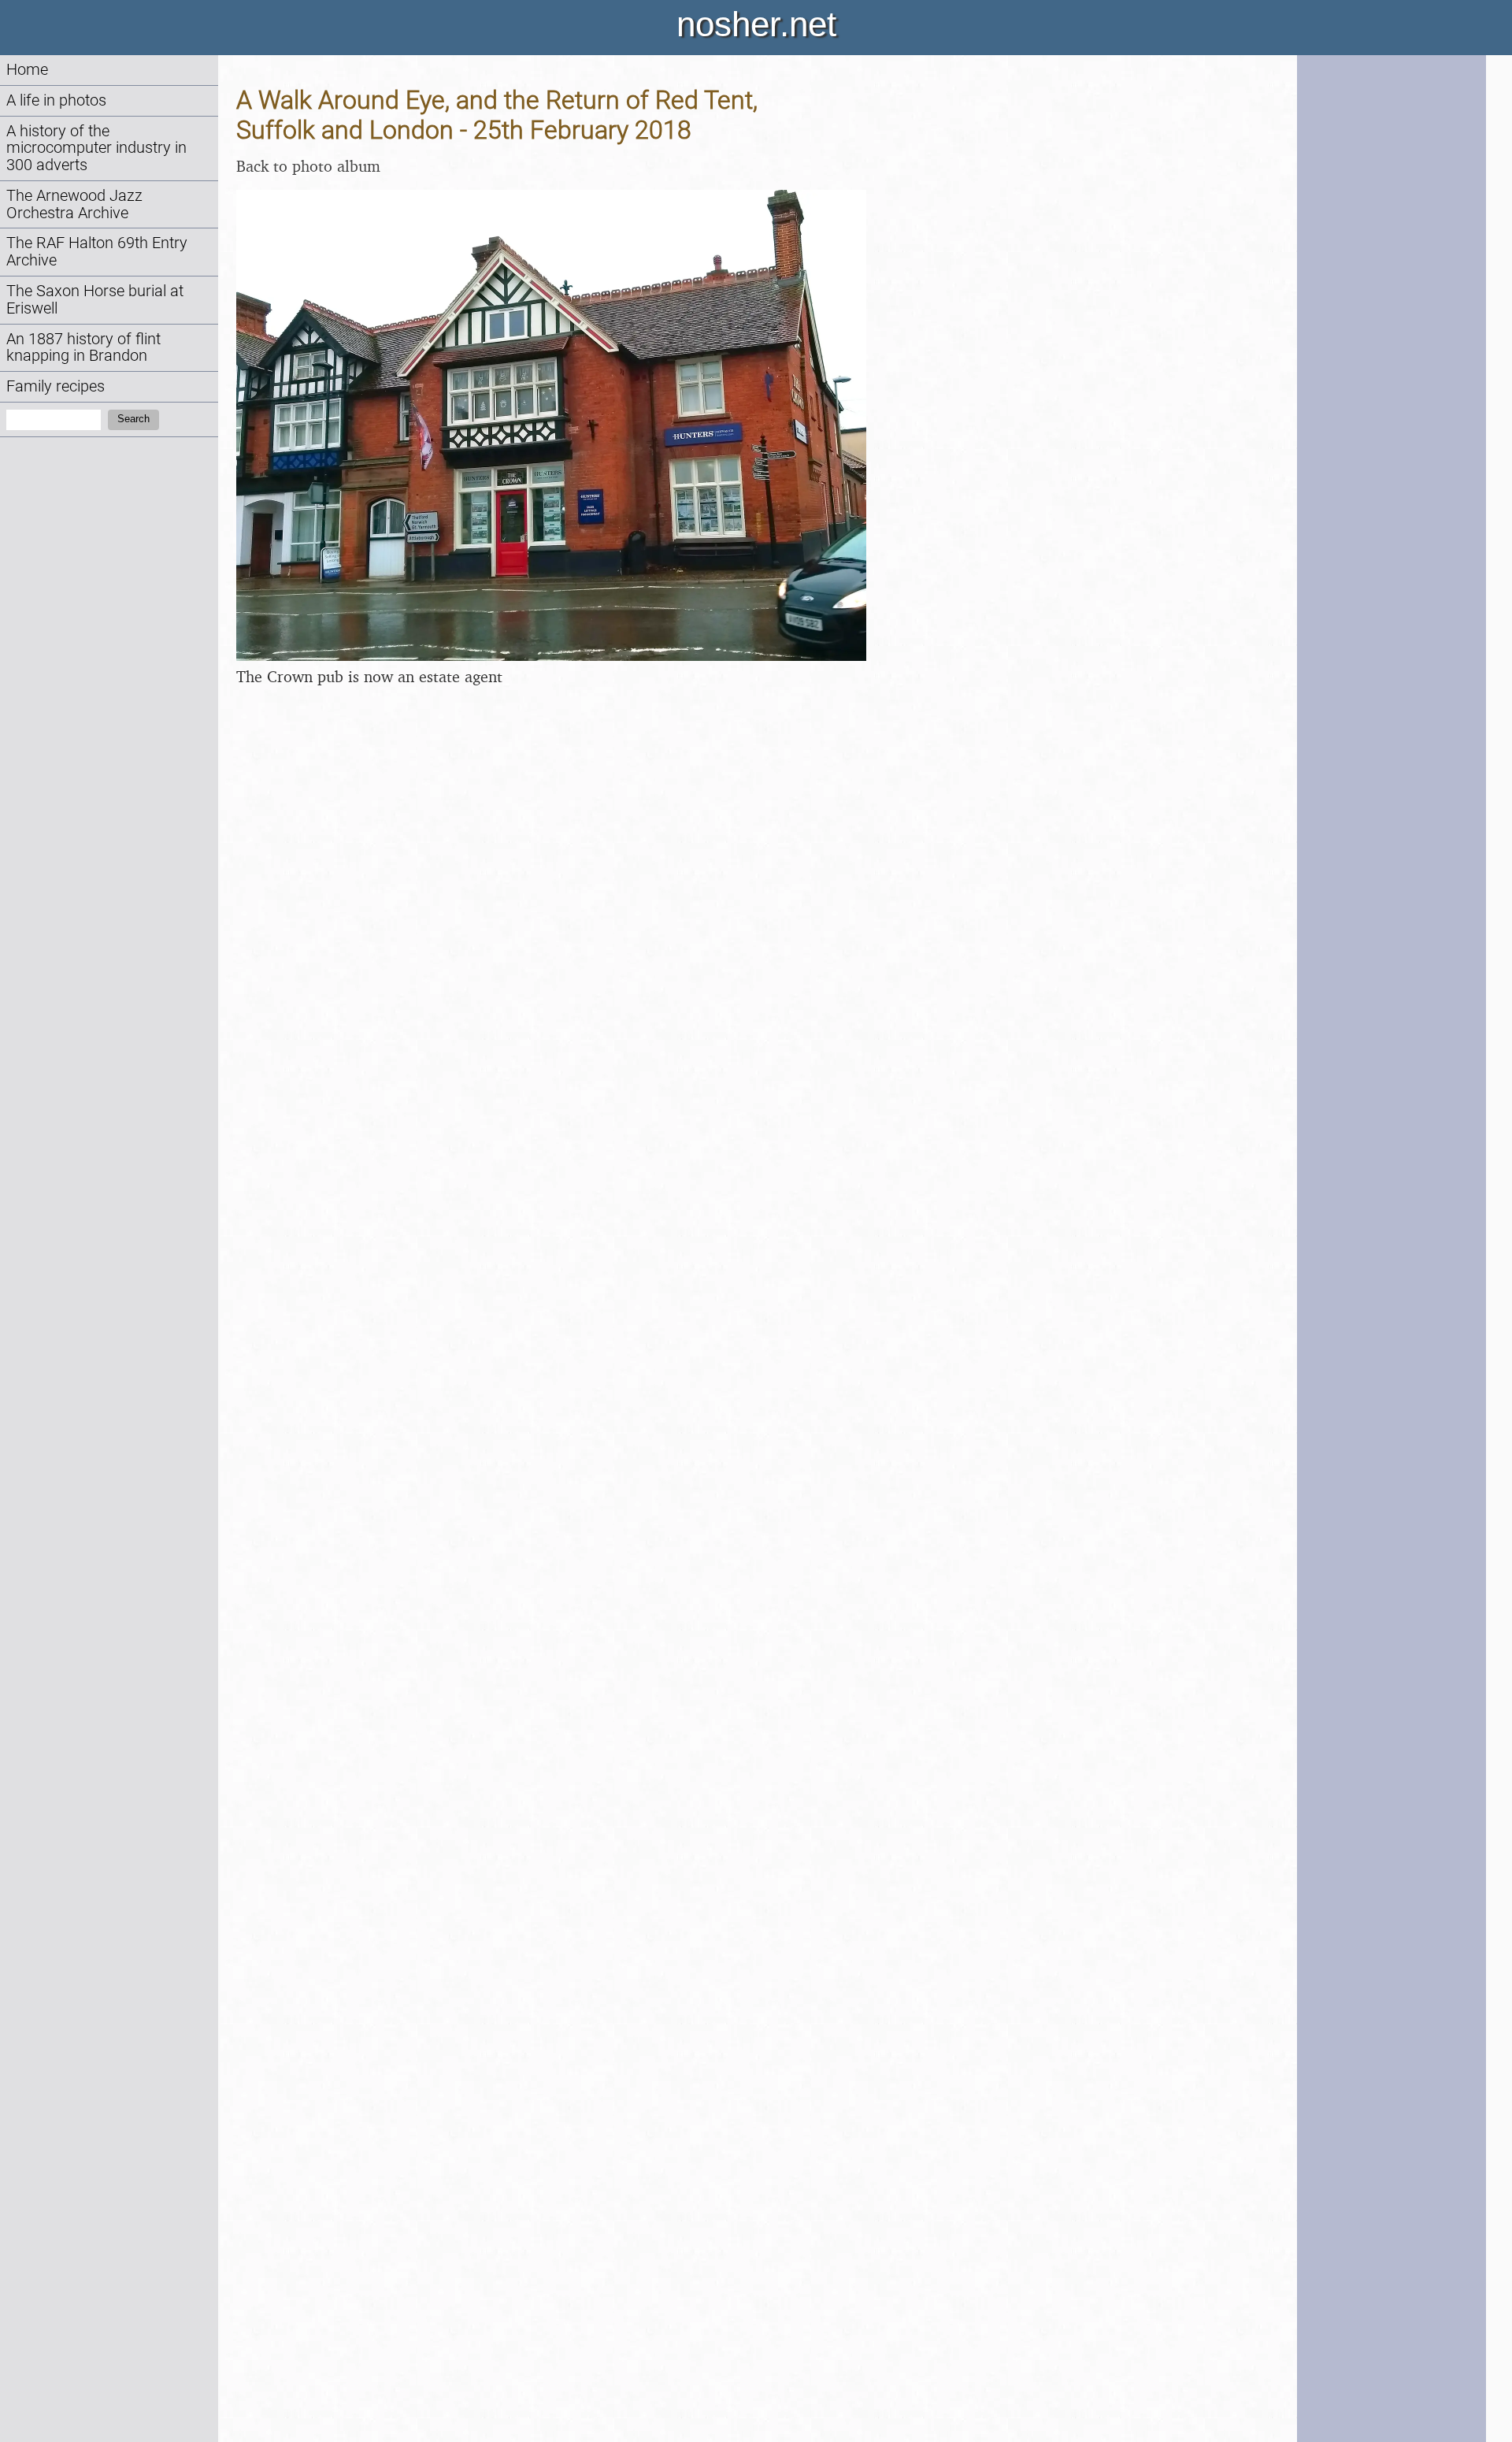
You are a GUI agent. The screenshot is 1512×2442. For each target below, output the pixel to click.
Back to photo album (308, 166)
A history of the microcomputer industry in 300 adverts (96, 148)
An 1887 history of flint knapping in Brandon (83, 348)
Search (133, 419)
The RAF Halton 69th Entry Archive (97, 252)
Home (27, 70)
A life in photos (56, 100)
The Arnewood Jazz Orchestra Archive (74, 204)
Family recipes (56, 386)
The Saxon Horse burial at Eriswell (95, 300)
